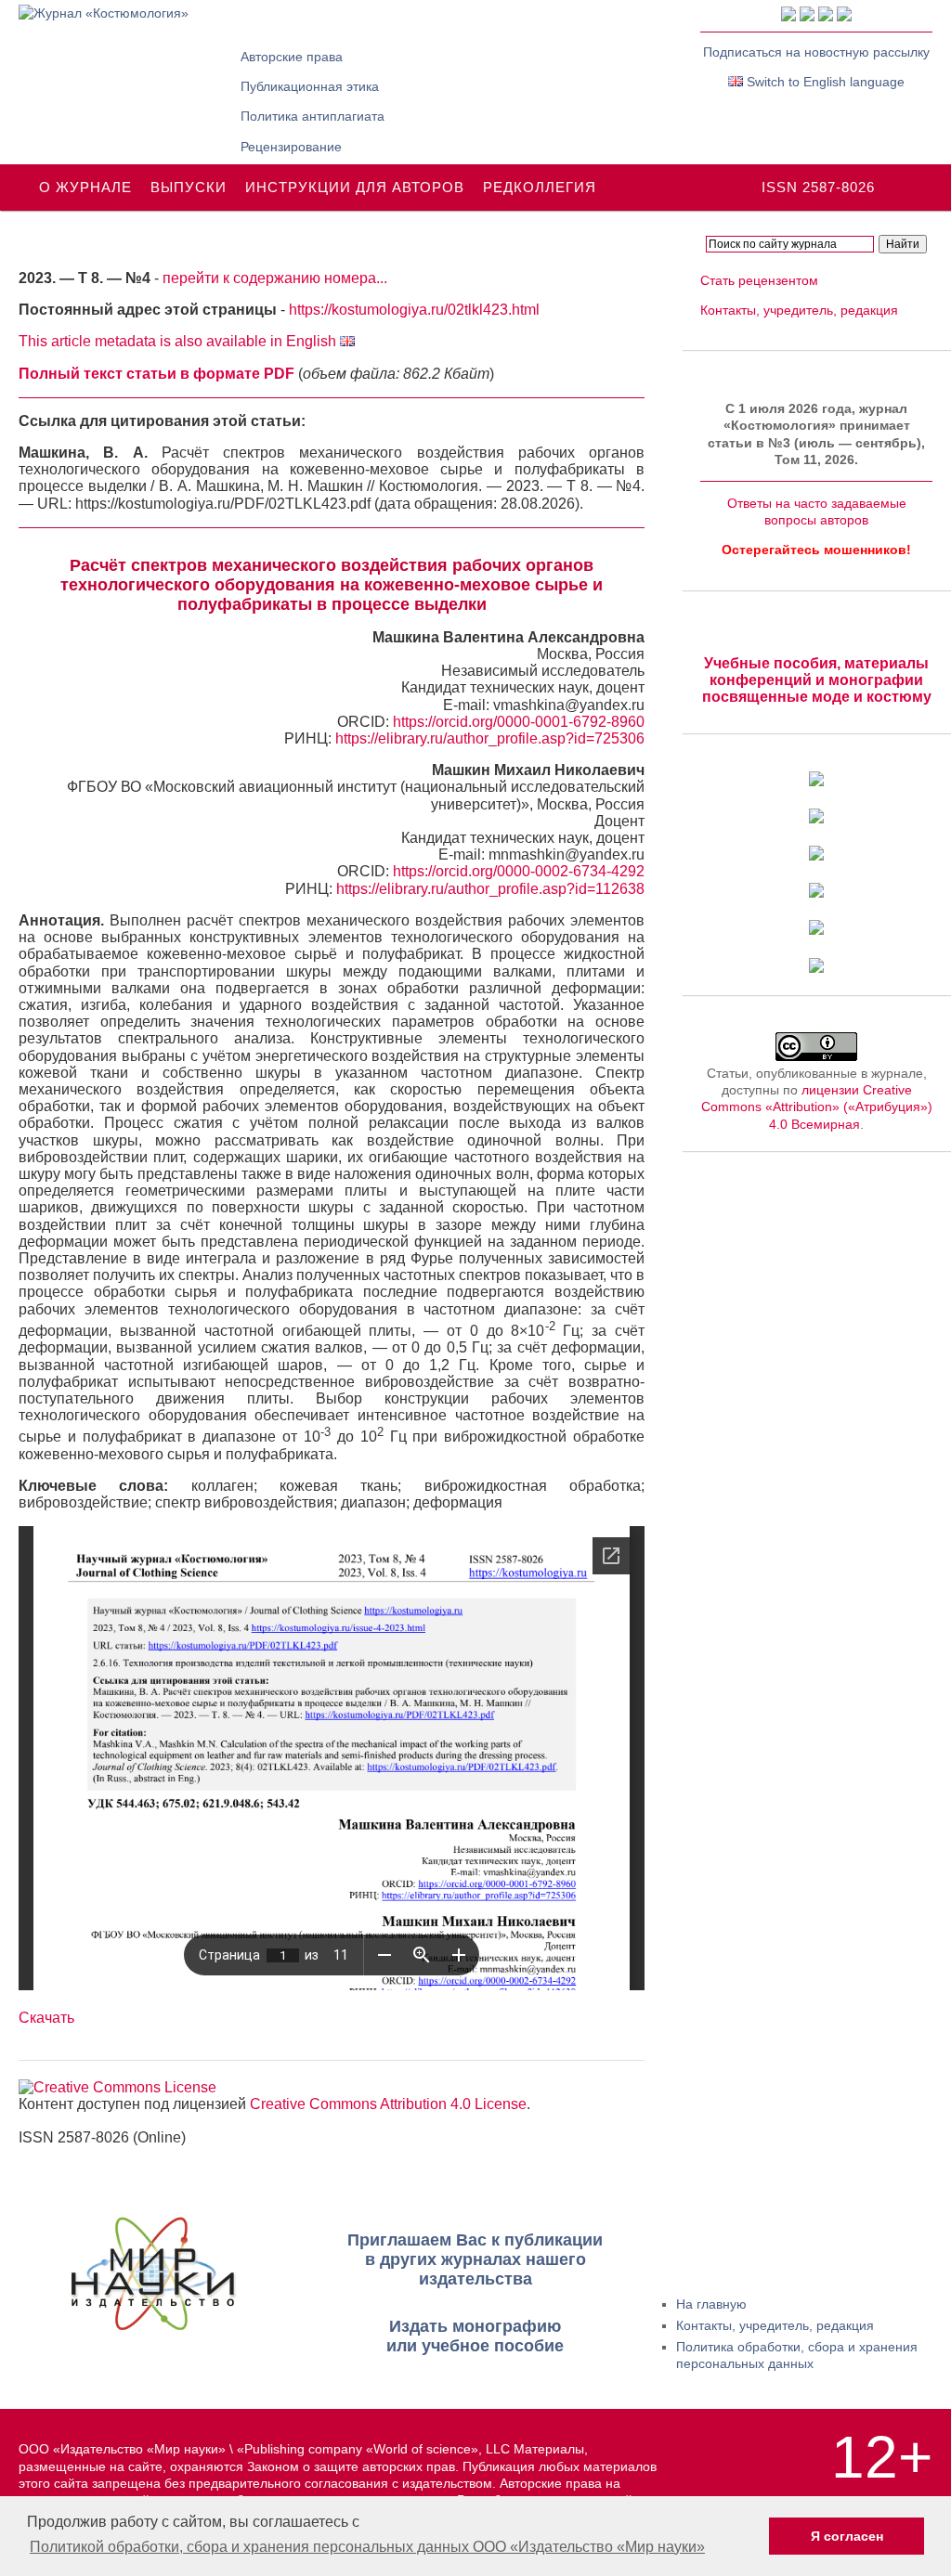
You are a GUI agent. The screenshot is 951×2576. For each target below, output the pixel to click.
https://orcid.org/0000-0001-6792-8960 (519, 722)
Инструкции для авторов (355, 187)
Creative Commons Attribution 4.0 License (388, 2104)
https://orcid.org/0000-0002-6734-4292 (519, 871)
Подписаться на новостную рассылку (816, 52)
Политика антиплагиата (313, 116)
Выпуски (189, 187)
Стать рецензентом (759, 280)
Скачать (46, 2018)
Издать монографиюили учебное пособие (475, 2336)
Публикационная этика (310, 86)
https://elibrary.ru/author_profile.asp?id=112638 (490, 889)
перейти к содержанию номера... (275, 278)
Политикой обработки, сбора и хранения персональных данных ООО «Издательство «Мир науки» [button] (367, 2547)
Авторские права (292, 57)
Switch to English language (824, 82)
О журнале (85, 187)
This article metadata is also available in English (179, 341)
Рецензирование (291, 147)
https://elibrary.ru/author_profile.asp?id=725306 (490, 738)
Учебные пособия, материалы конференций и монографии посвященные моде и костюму (817, 680)
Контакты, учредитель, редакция (799, 310)
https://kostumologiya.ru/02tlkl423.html (414, 310)
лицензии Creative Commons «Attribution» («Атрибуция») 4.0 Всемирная (817, 1107)
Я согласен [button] (847, 2536)
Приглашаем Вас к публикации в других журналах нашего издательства (475, 2259)
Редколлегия (540, 187)
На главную (711, 2304)
